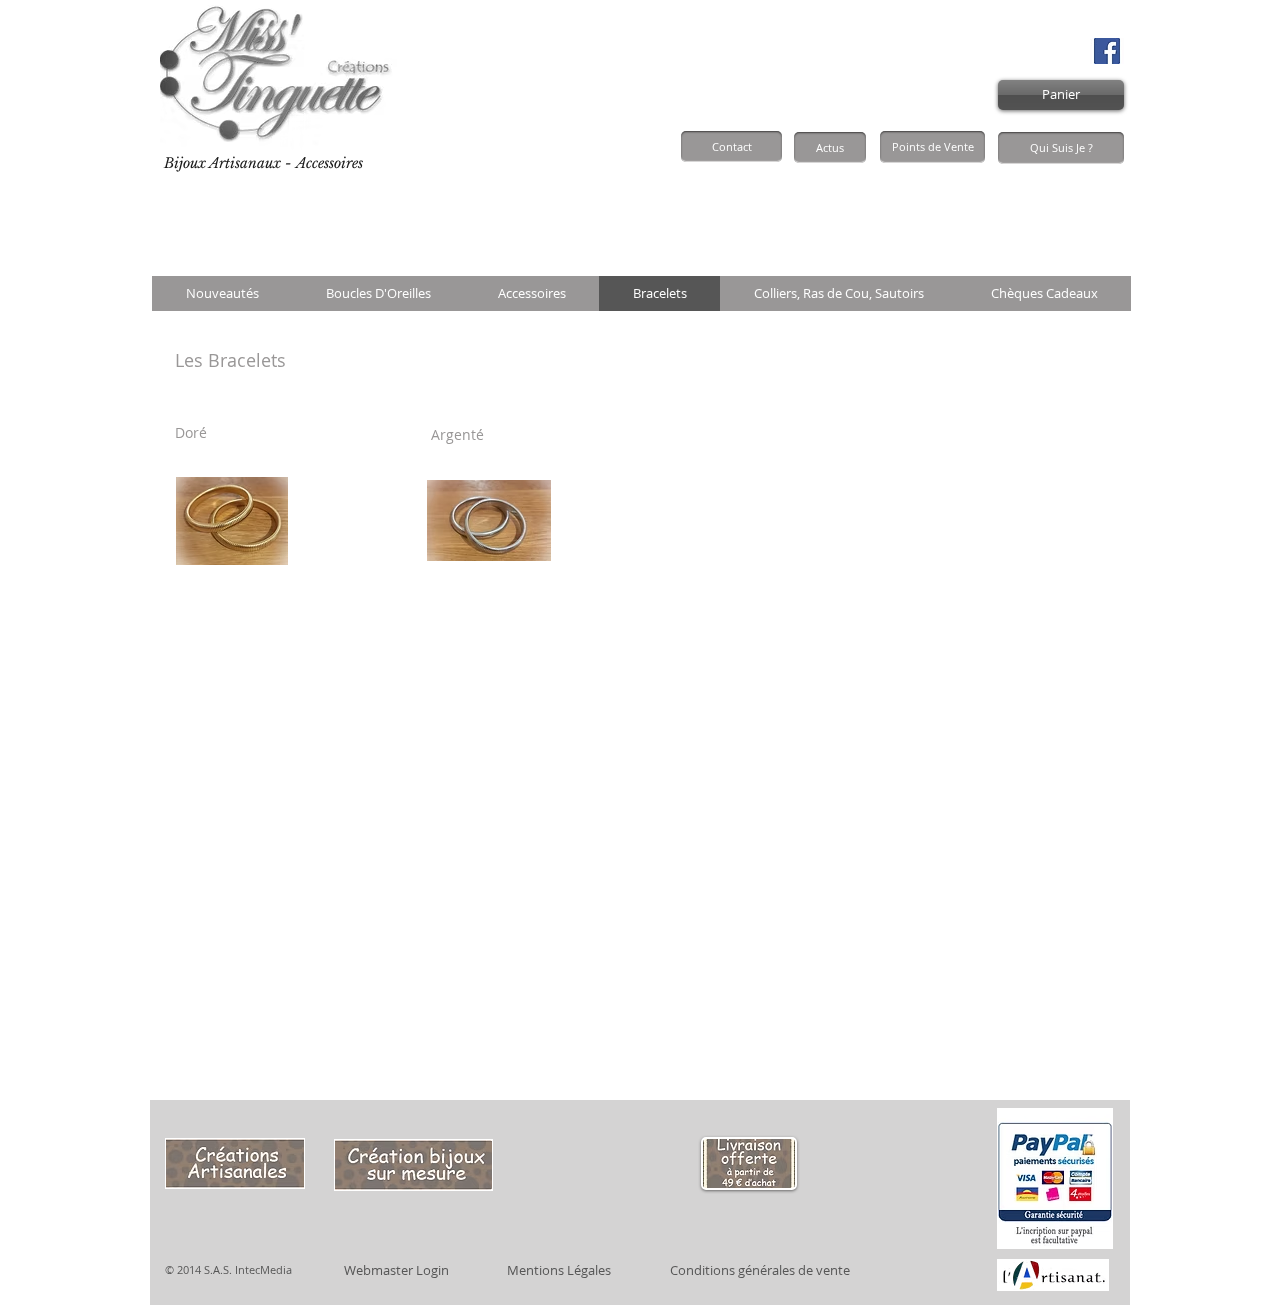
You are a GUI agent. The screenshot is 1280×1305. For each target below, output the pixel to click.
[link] (1080, 210)
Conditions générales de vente (760, 1270)
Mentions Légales (559, 1270)
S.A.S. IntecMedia (248, 1269)
